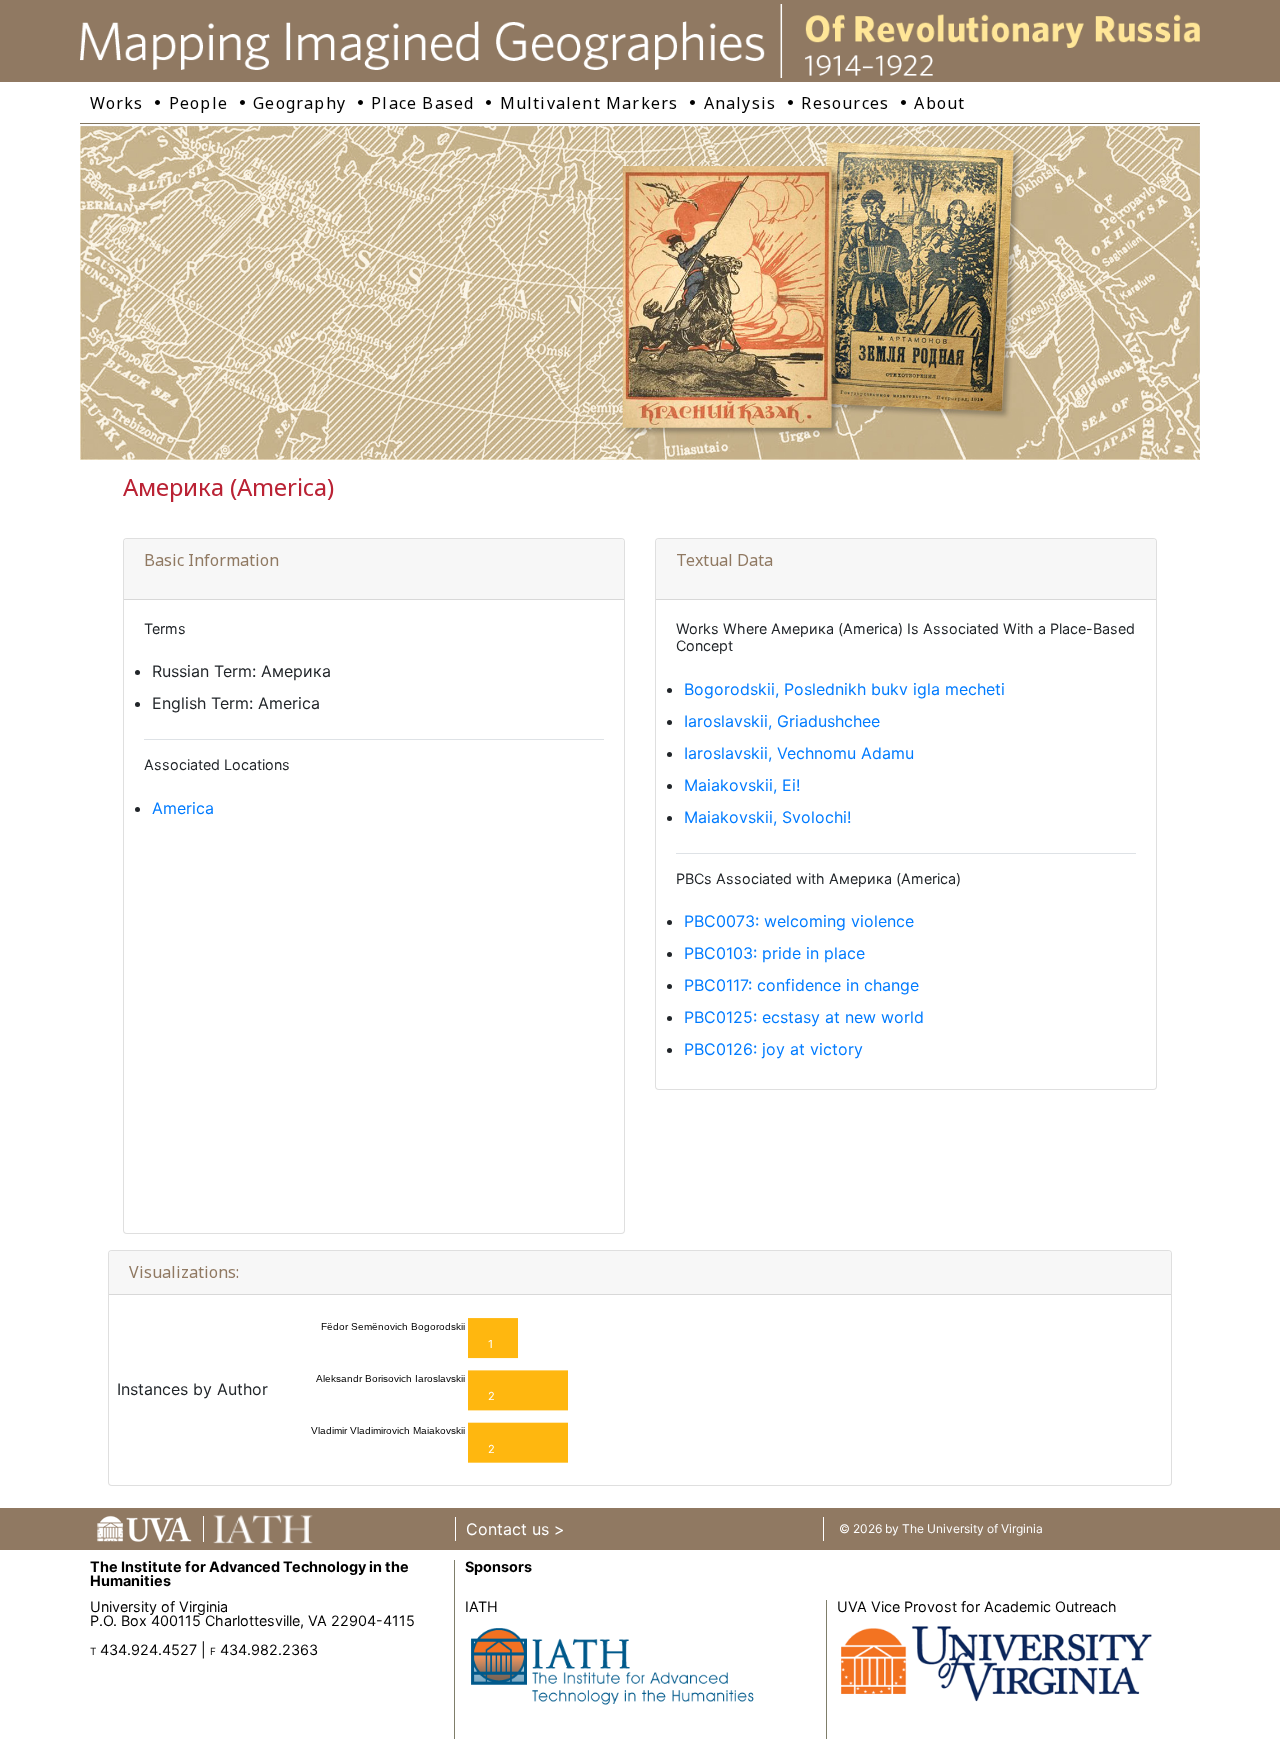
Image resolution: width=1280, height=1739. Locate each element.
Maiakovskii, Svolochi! (767, 817)
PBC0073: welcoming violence (799, 921)
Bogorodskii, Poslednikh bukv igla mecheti (844, 689)
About (939, 103)
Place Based (422, 103)
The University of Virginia (972, 1528)
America (183, 808)
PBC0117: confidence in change (801, 985)
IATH (481, 1606)
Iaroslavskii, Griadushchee (782, 721)
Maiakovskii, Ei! (742, 785)
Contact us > (515, 1529)
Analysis (740, 103)
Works (117, 103)
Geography (299, 103)
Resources (845, 103)
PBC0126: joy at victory (773, 1049)
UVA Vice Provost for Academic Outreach (977, 1606)
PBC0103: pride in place (774, 953)
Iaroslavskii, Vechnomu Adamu (799, 753)
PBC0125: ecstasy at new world (804, 1017)
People (198, 103)
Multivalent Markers (589, 103)
